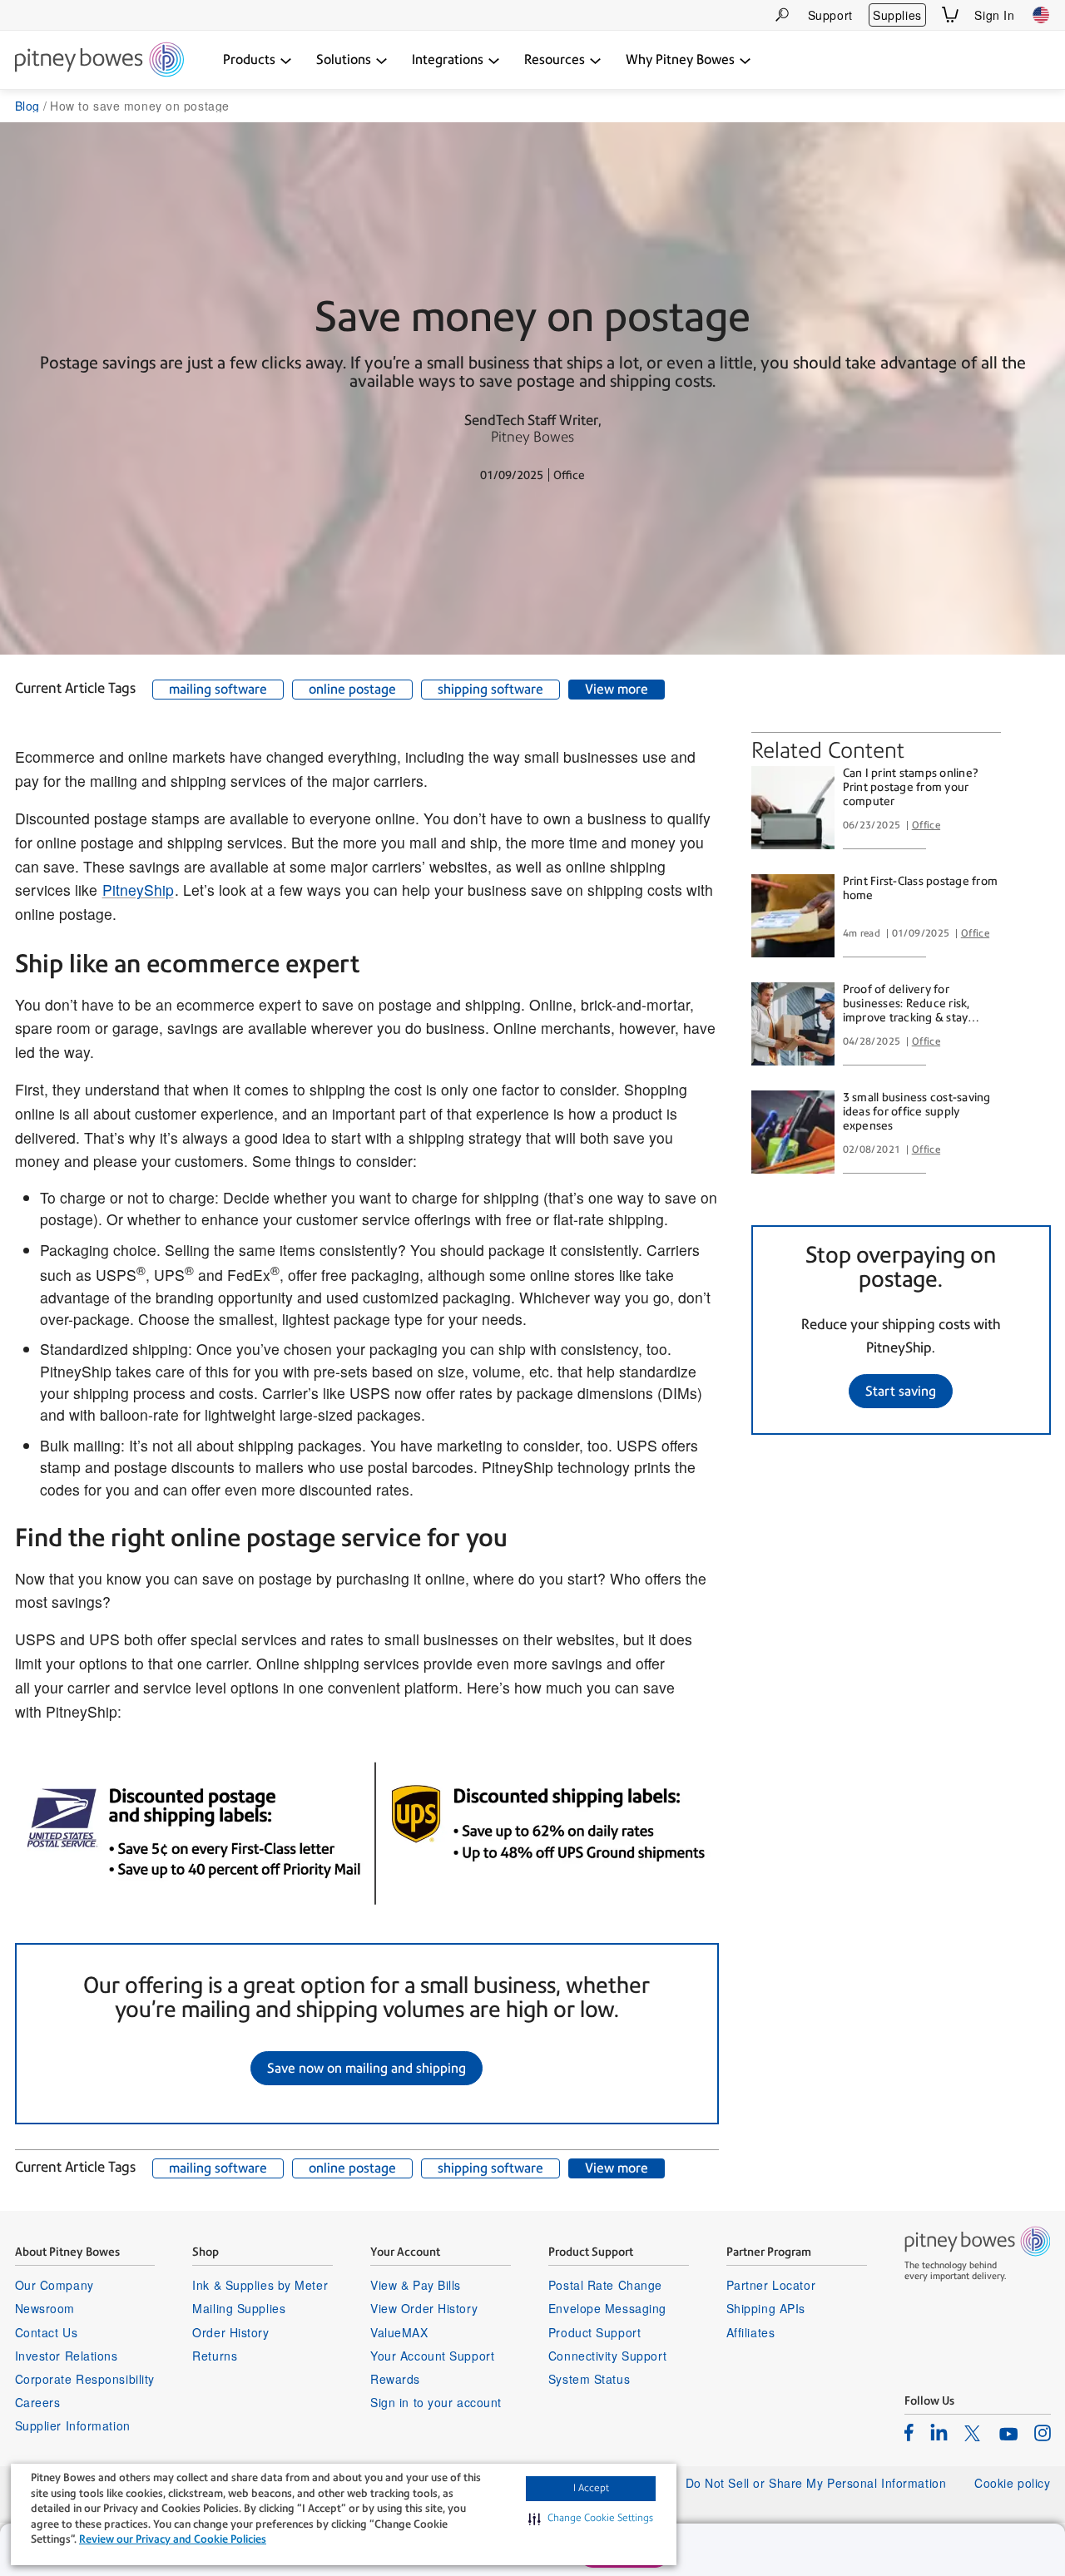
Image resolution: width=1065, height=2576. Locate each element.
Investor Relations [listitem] (67, 2356)
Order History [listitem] (230, 2332)
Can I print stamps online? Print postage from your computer (911, 787)
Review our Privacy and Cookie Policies (173, 2539)
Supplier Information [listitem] (73, 2425)
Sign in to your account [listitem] (436, 2402)
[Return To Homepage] (99, 61)
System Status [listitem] (589, 2379)
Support (830, 15)
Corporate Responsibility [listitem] (85, 2379)
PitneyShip (138, 890)
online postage (352, 689)
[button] (591, 2519)
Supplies (897, 15)
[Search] (782, 15)
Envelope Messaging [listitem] (607, 2308)
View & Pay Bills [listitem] (416, 2285)
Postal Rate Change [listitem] (605, 2285)
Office (926, 825)
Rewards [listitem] (395, 2379)
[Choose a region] (1041, 15)
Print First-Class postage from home (921, 888)
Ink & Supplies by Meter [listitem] (260, 2285)
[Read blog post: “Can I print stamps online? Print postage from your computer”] (793, 808)
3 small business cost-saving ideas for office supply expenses (917, 1111)
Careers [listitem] (38, 2402)
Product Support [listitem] (594, 2332)
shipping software (490, 689)
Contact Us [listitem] (47, 2332)
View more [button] (617, 689)
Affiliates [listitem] (751, 2332)
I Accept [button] (591, 2488)
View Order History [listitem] (424, 2308)
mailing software (218, 689)
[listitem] (909, 2432)
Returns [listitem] (215, 2356)
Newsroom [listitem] (45, 2308)
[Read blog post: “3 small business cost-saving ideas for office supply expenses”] (793, 1132)
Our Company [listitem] (54, 2285)
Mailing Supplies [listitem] (239, 2308)
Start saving (901, 1391)
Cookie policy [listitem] (1012, 2483)
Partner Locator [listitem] (771, 2285)
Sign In (994, 15)
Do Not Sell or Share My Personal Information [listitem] (816, 2483)
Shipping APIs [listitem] (766, 2308)
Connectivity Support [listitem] (607, 2356)
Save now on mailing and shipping (367, 2068)
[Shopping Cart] (950, 15)
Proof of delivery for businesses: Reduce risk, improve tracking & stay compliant (906, 1003)
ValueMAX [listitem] (399, 2332)
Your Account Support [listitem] (432, 2356)
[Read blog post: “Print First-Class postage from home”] (793, 916)
